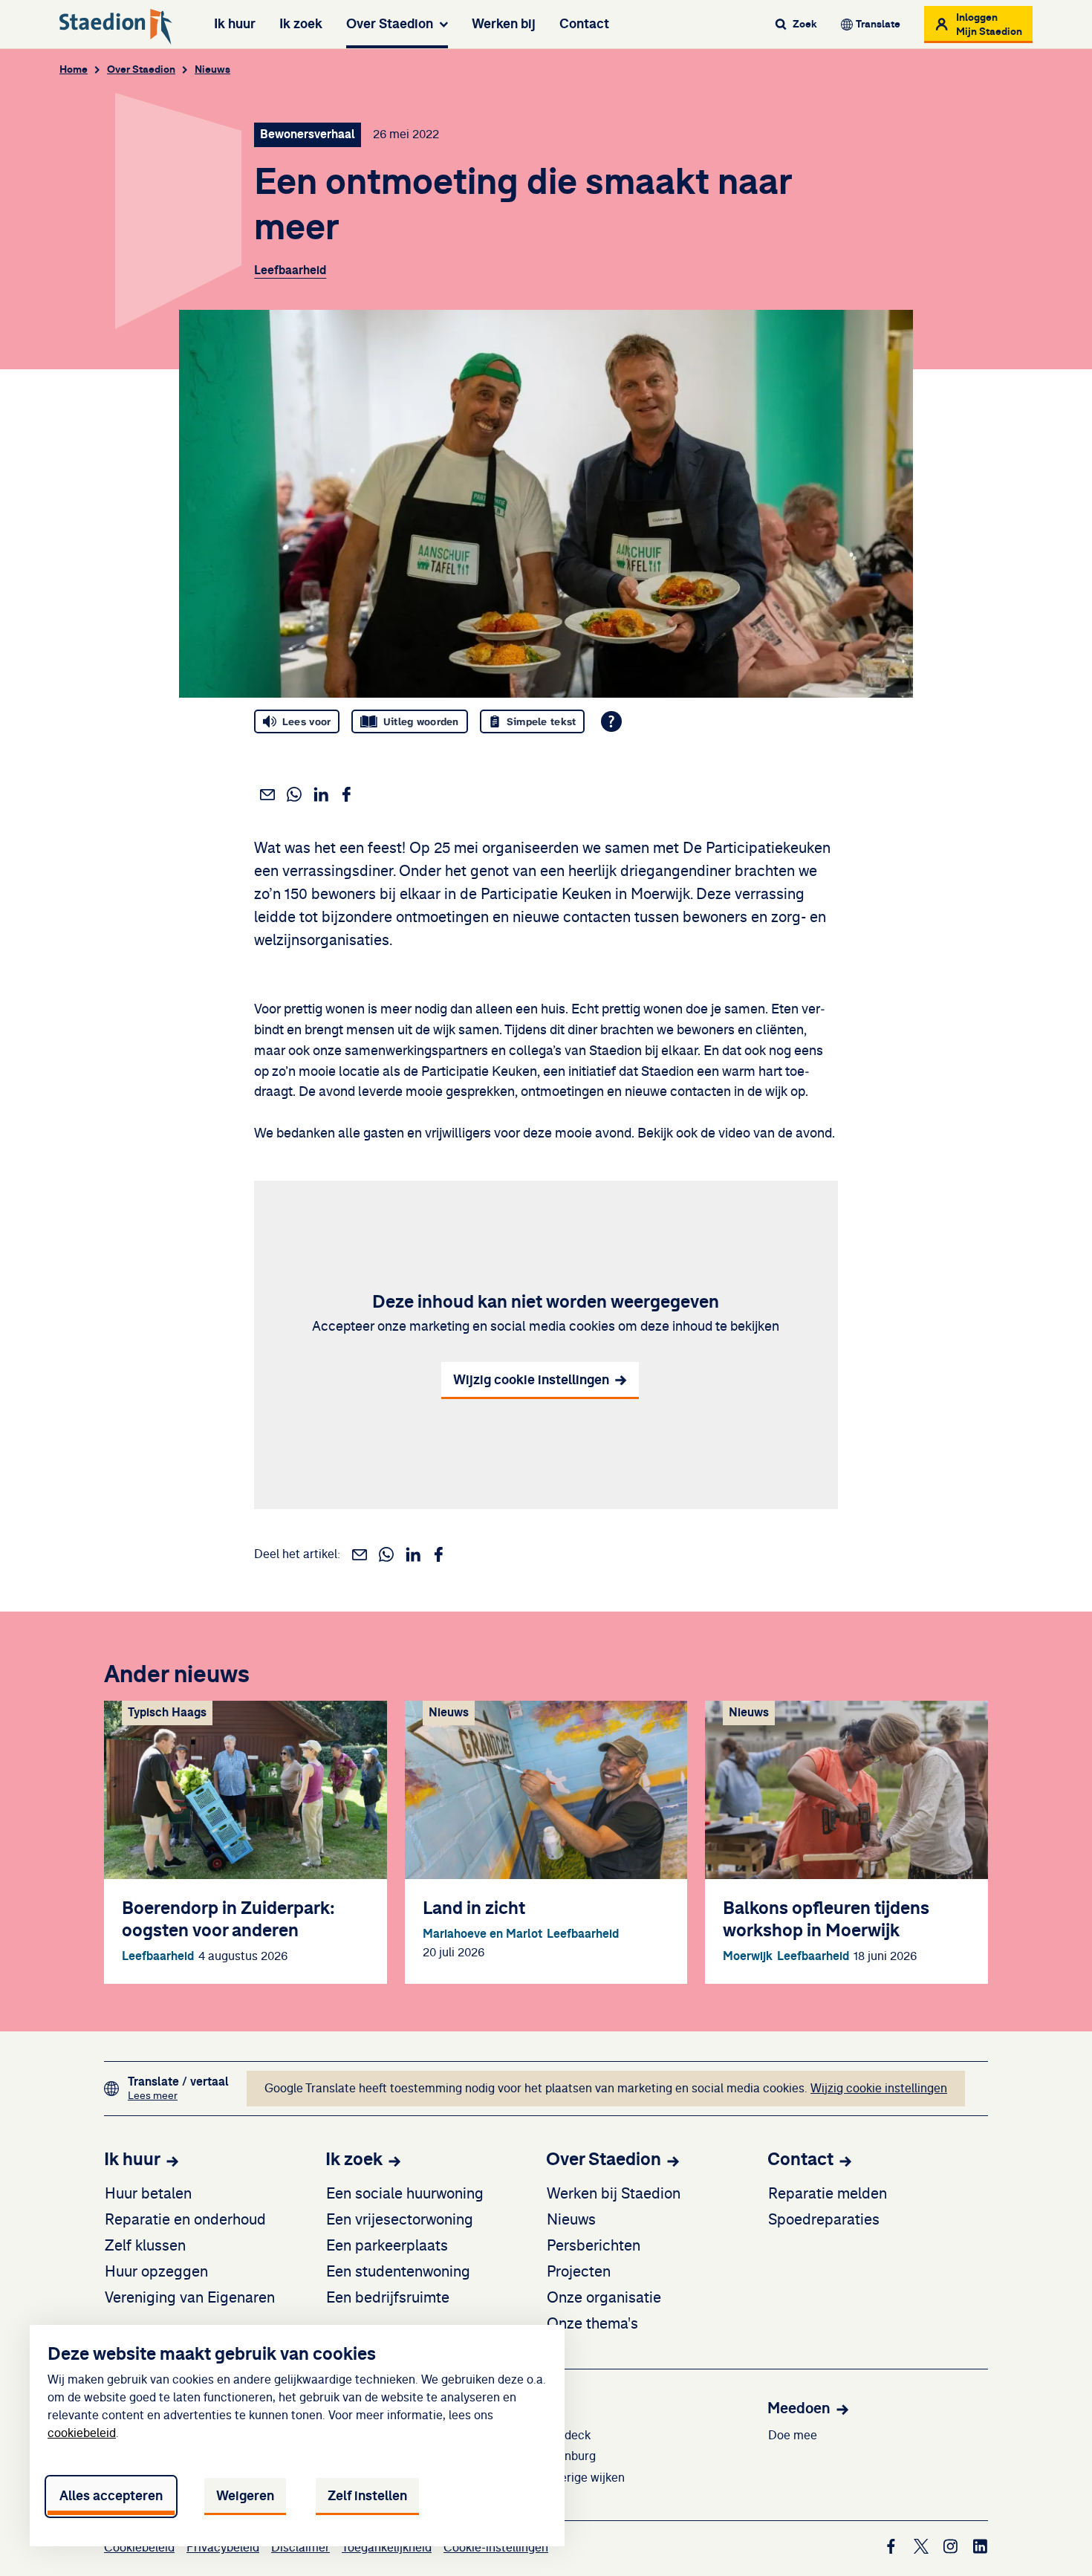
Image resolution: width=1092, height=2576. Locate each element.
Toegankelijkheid (387, 2548)
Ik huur (235, 24)
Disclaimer (300, 2548)
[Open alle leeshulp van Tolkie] (611, 721)
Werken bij (504, 24)
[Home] (116, 27)
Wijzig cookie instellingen (879, 2089)
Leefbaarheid (290, 270)
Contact (584, 24)
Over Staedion (390, 24)
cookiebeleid (82, 2433)
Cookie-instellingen (496, 2548)
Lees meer (178, 2096)
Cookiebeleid (139, 2548)
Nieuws (212, 69)
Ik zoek (301, 24)
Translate (878, 24)
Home (74, 69)
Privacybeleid (223, 2548)
